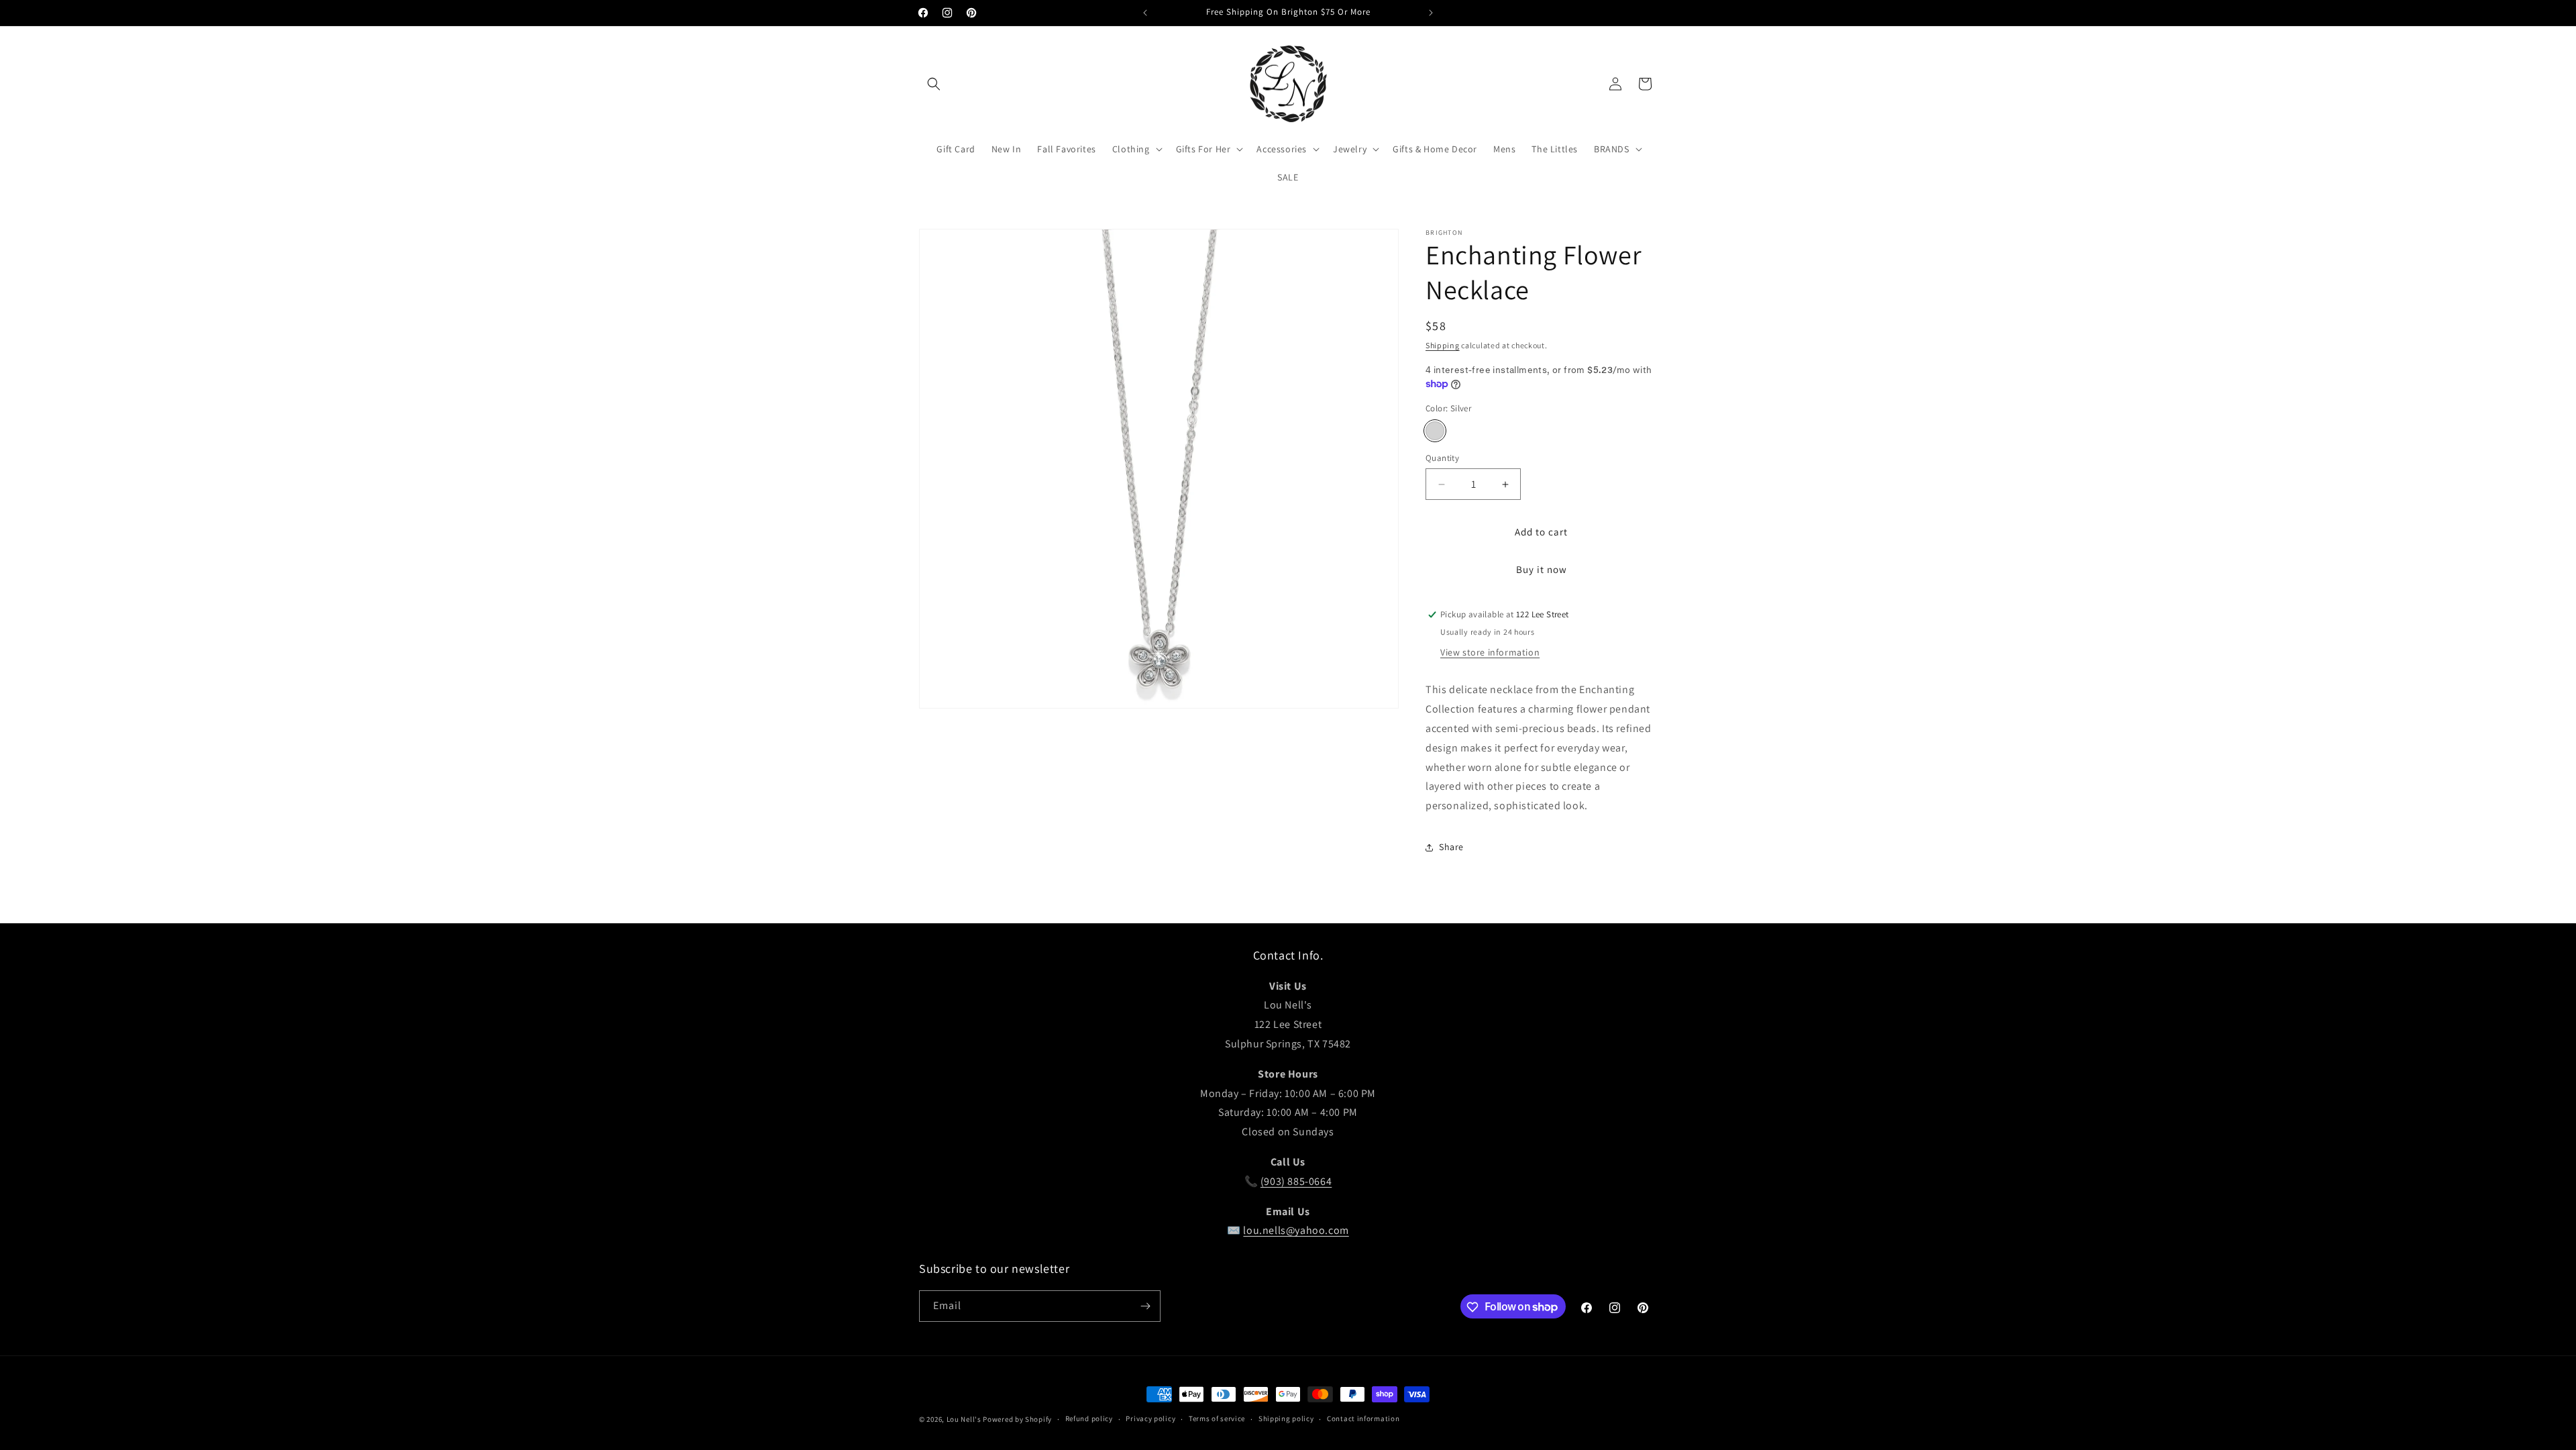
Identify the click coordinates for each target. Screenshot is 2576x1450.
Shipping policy (1286, 1418)
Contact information (1363, 1418)
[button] (934, 84)
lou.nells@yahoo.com (1296, 1230)
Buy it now (1542, 569)
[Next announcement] (1431, 13)
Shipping (1443, 345)
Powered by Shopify (1017, 1419)
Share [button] (1451, 847)
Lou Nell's (964, 1419)
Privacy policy (1150, 1418)
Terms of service (1217, 1418)
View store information (1490, 652)
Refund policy (1089, 1418)
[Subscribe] (1145, 1306)
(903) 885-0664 (1296, 1181)
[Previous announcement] (1145, 13)
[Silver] (1435, 431)
